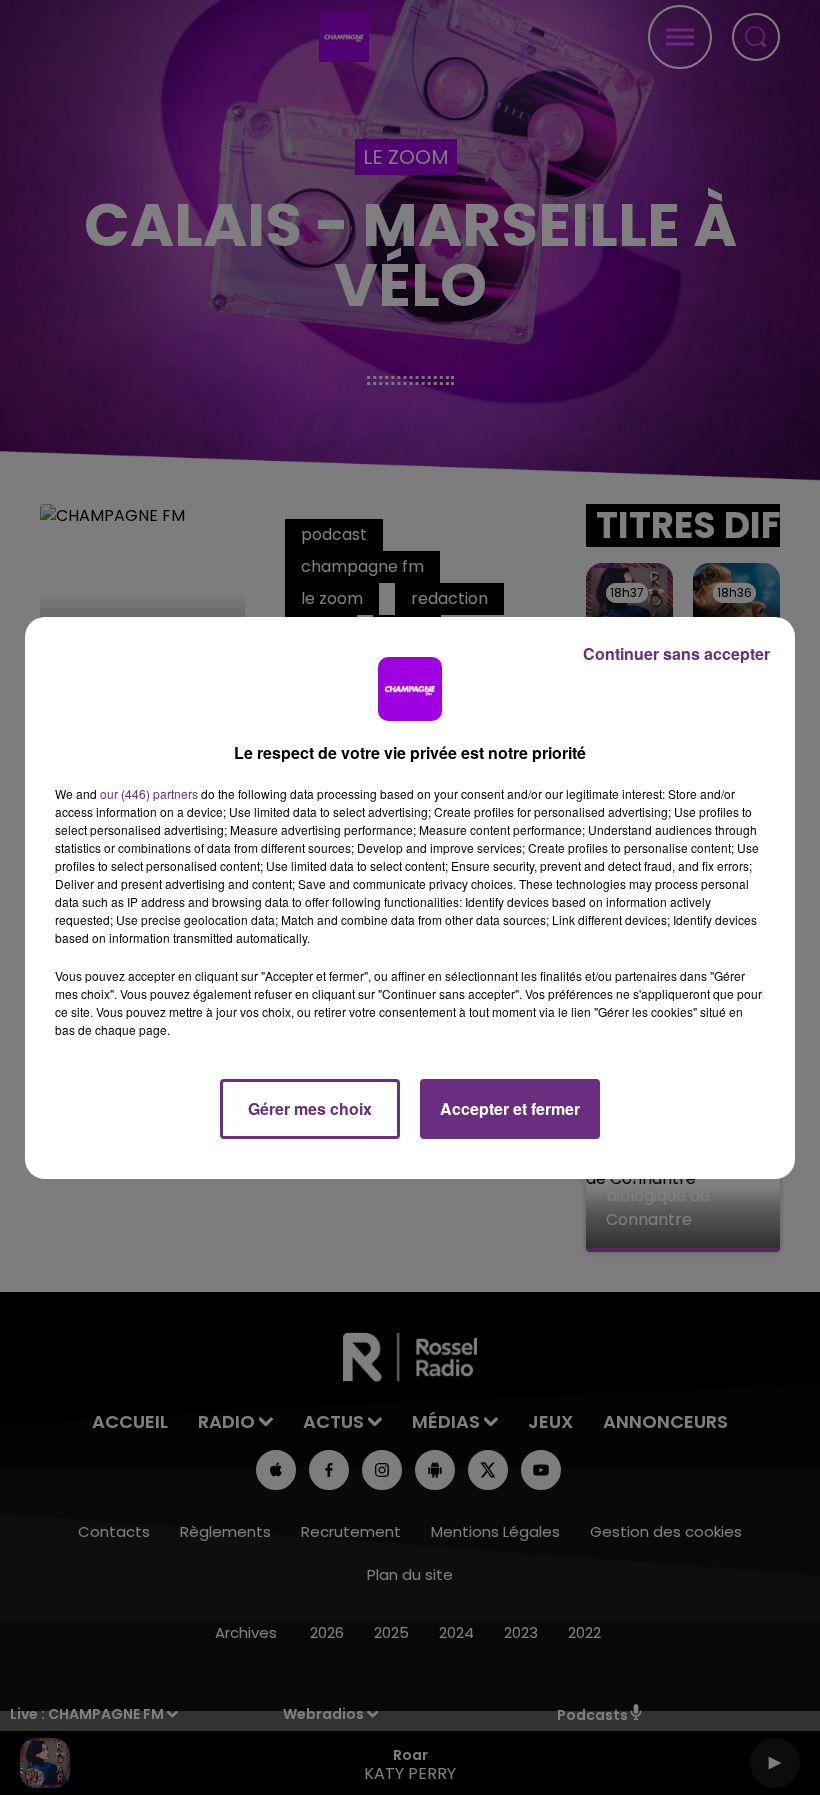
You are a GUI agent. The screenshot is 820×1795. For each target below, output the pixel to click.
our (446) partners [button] (149, 793)
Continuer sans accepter (676, 653)
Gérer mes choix (310, 1108)
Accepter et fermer (510, 1108)
